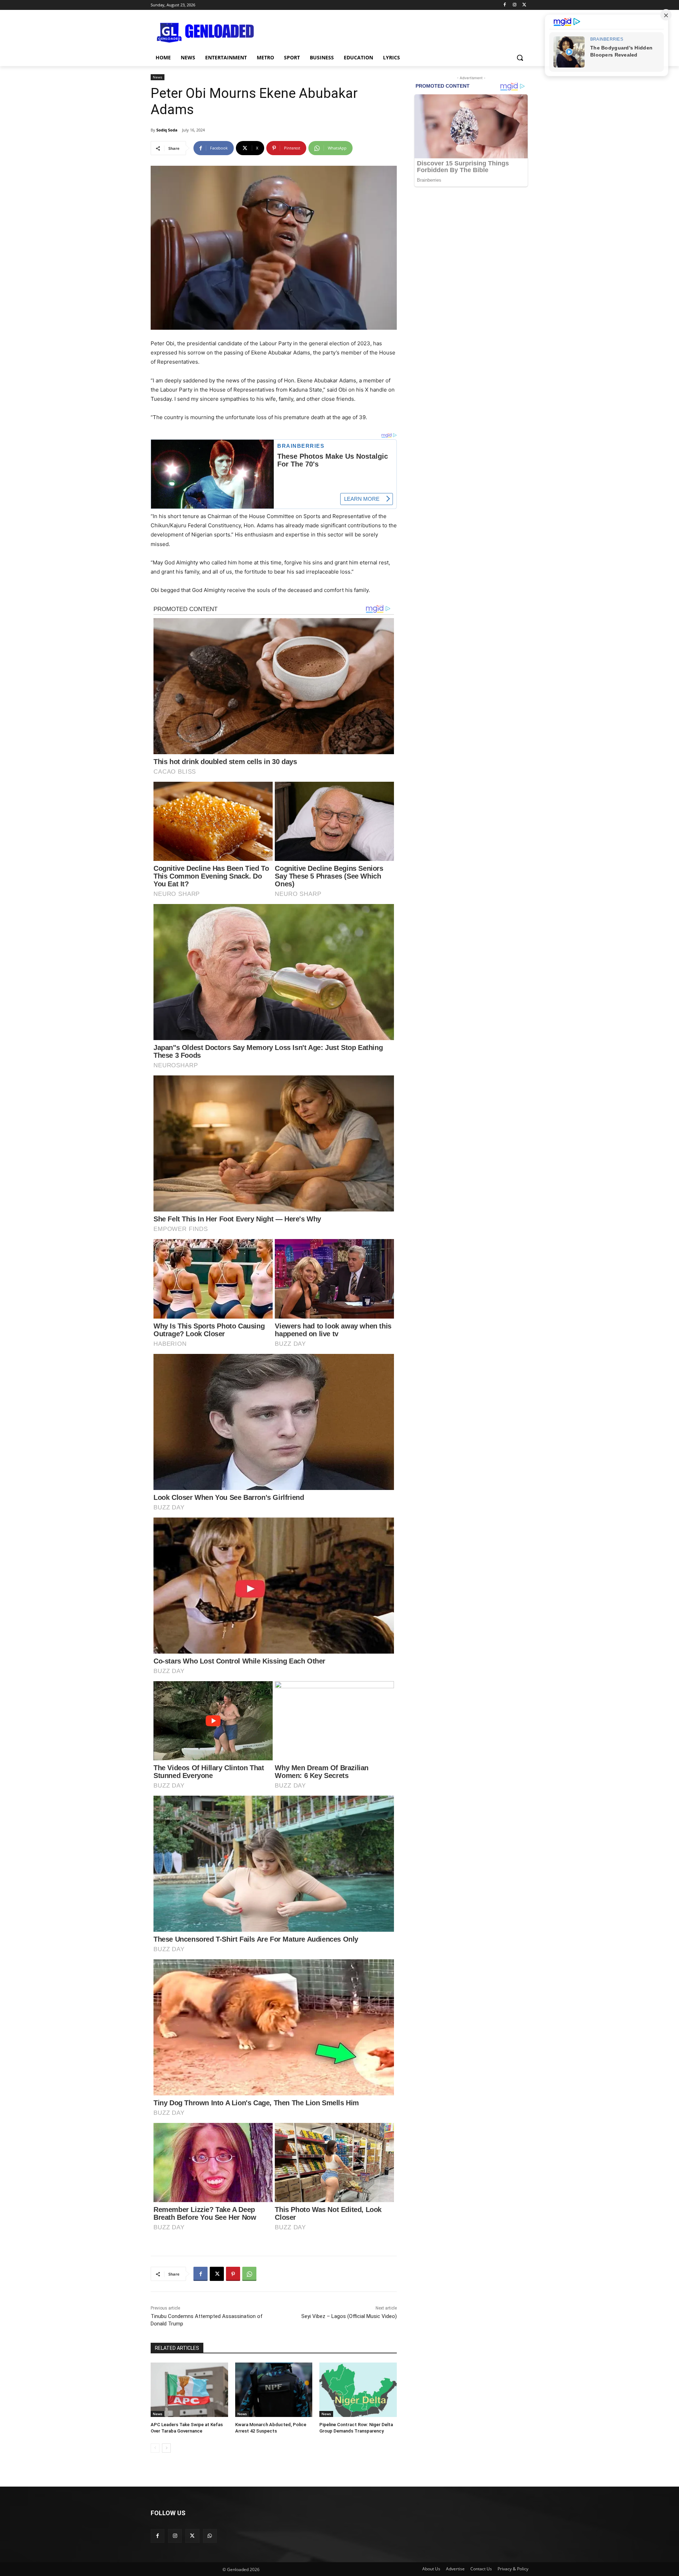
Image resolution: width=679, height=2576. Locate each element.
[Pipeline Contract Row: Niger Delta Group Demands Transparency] (358, 2390)
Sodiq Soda (167, 130)
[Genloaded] (207, 33)
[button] (520, 58)
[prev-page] (155, 2448)
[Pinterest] (233, 2274)
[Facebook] (505, 5)
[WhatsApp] (249, 2274)
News (158, 77)
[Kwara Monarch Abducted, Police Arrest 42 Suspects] (274, 2390)
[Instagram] (514, 5)
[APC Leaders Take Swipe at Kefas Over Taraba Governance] (189, 2390)
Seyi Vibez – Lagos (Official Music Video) (349, 2316)
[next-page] (166, 2448)
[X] (524, 5)
